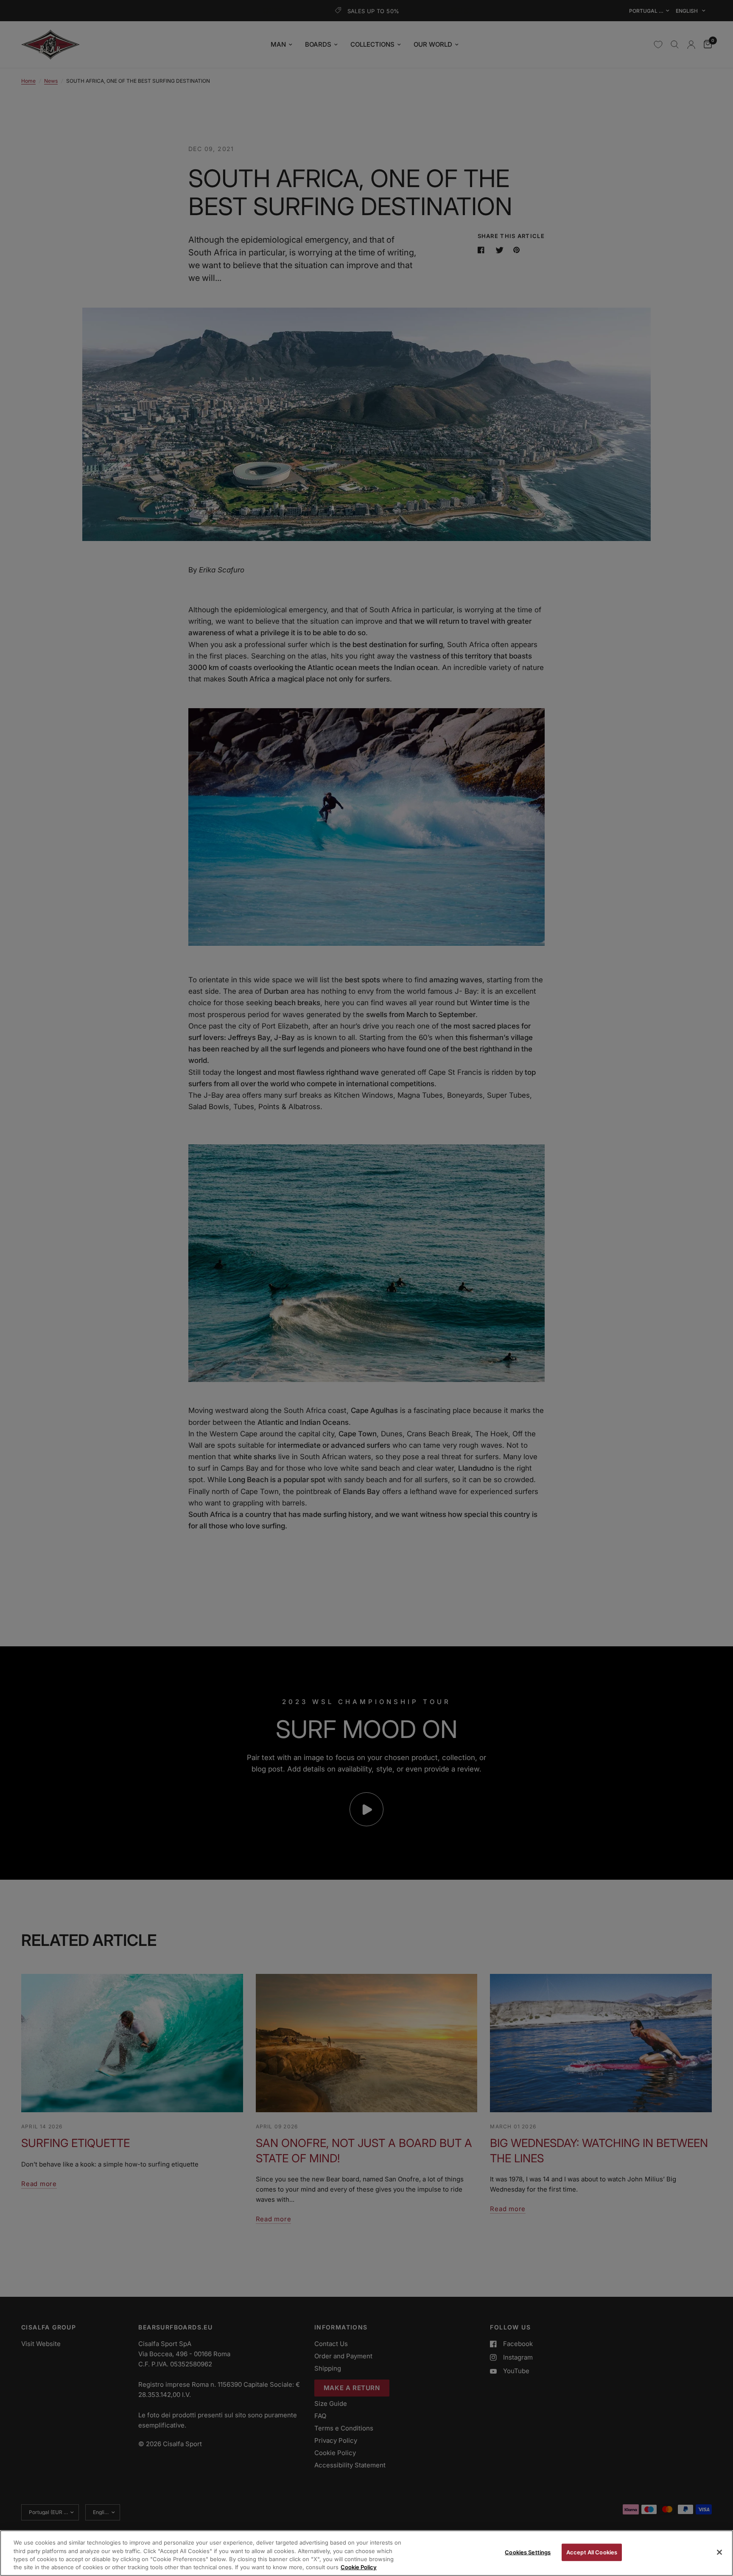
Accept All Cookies (592, 2552)
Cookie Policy (359, 2567)
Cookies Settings (528, 2552)
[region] (366, 2553)
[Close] (719, 2552)
